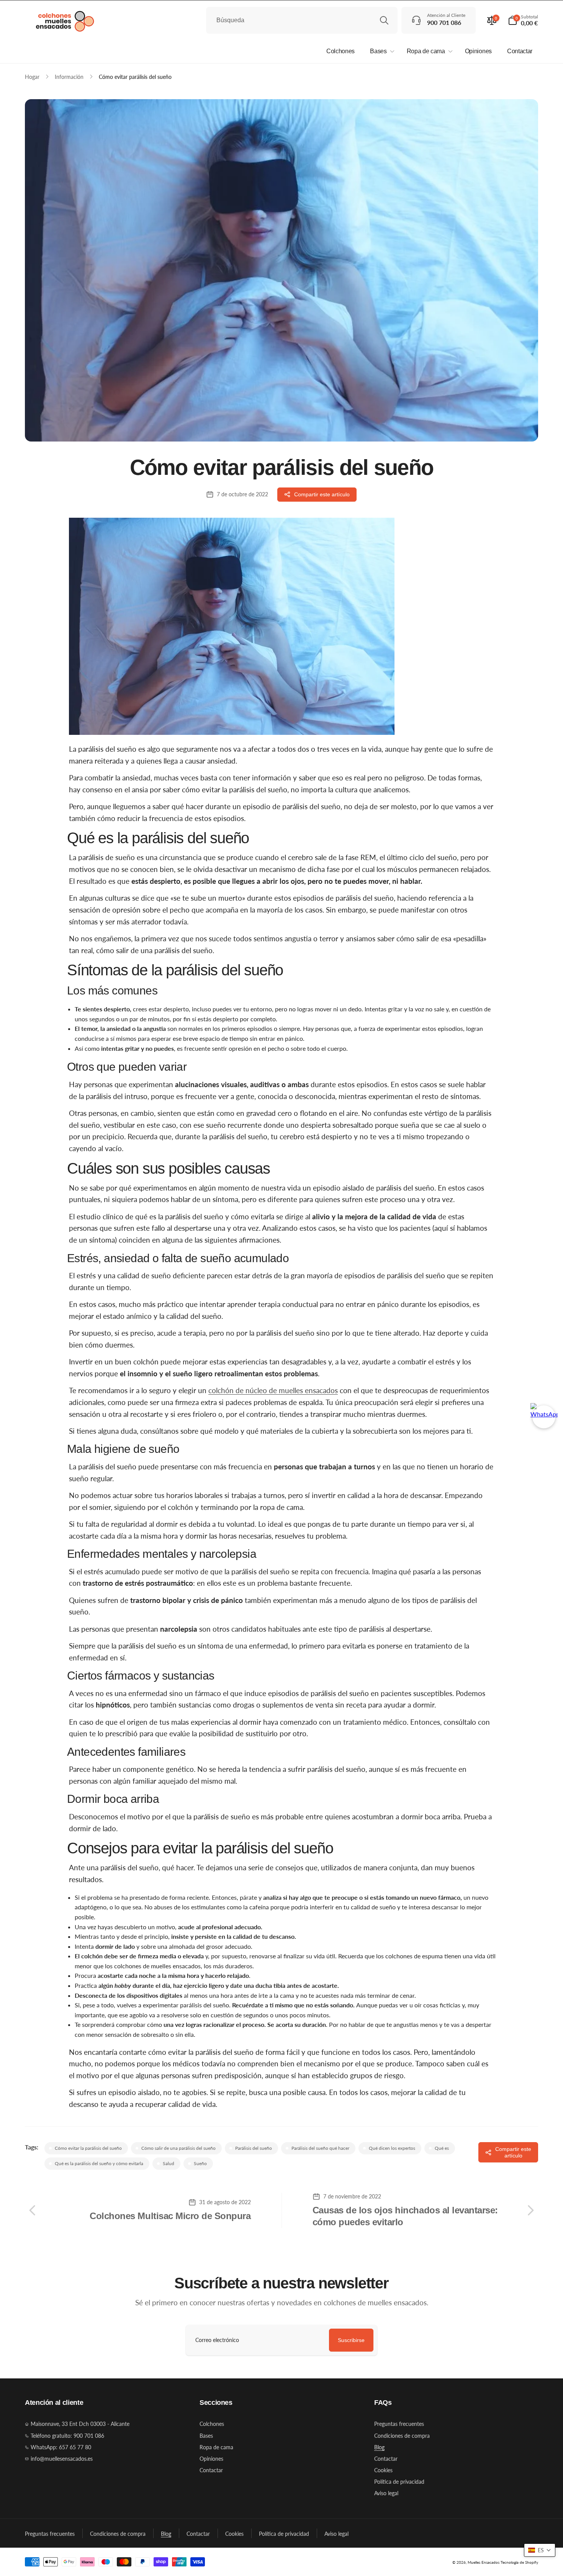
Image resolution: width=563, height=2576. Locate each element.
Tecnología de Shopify (519, 2562)
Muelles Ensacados (484, 2562)
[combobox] (302, 20)
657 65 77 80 (75, 2447)
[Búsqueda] (384, 20)
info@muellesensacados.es (62, 2459)
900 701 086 (89, 2436)
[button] (523, 20)
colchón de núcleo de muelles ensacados (273, 1390)
